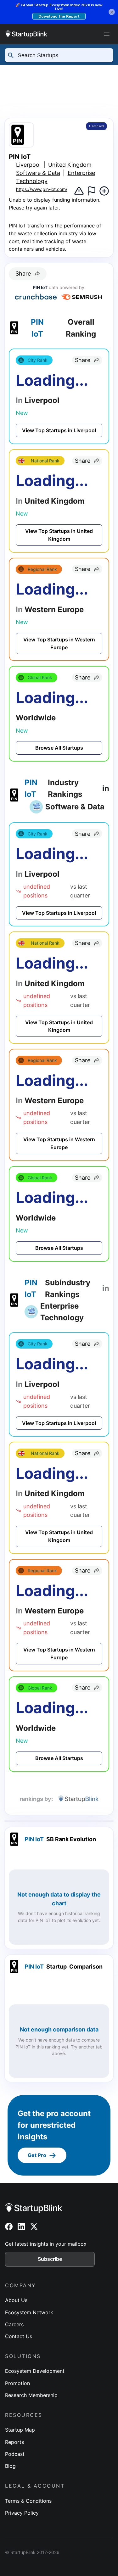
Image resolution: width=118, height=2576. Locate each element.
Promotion (17, 2383)
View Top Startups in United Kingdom (59, 535)
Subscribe (50, 2259)
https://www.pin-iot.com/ (42, 189)
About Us (16, 2300)
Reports (14, 2442)
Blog (10, 2466)
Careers (14, 2324)
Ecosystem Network (29, 2312)
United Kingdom (70, 165)
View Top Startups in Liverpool (59, 430)
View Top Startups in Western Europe (59, 643)
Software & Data (38, 173)
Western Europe (32, 83)
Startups (76, 70)
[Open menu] (107, 34)
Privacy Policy (22, 2513)
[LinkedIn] (21, 2227)
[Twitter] (34, 2227)
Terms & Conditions (28, 2501)
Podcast (15, 2454)
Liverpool (67, 95)
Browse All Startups (59, 748)
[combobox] (62, 55)
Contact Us (19, 2336)
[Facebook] (9, 2227)
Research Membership (31, 2395)
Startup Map (20, 2430)
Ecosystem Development (35, 2371)
